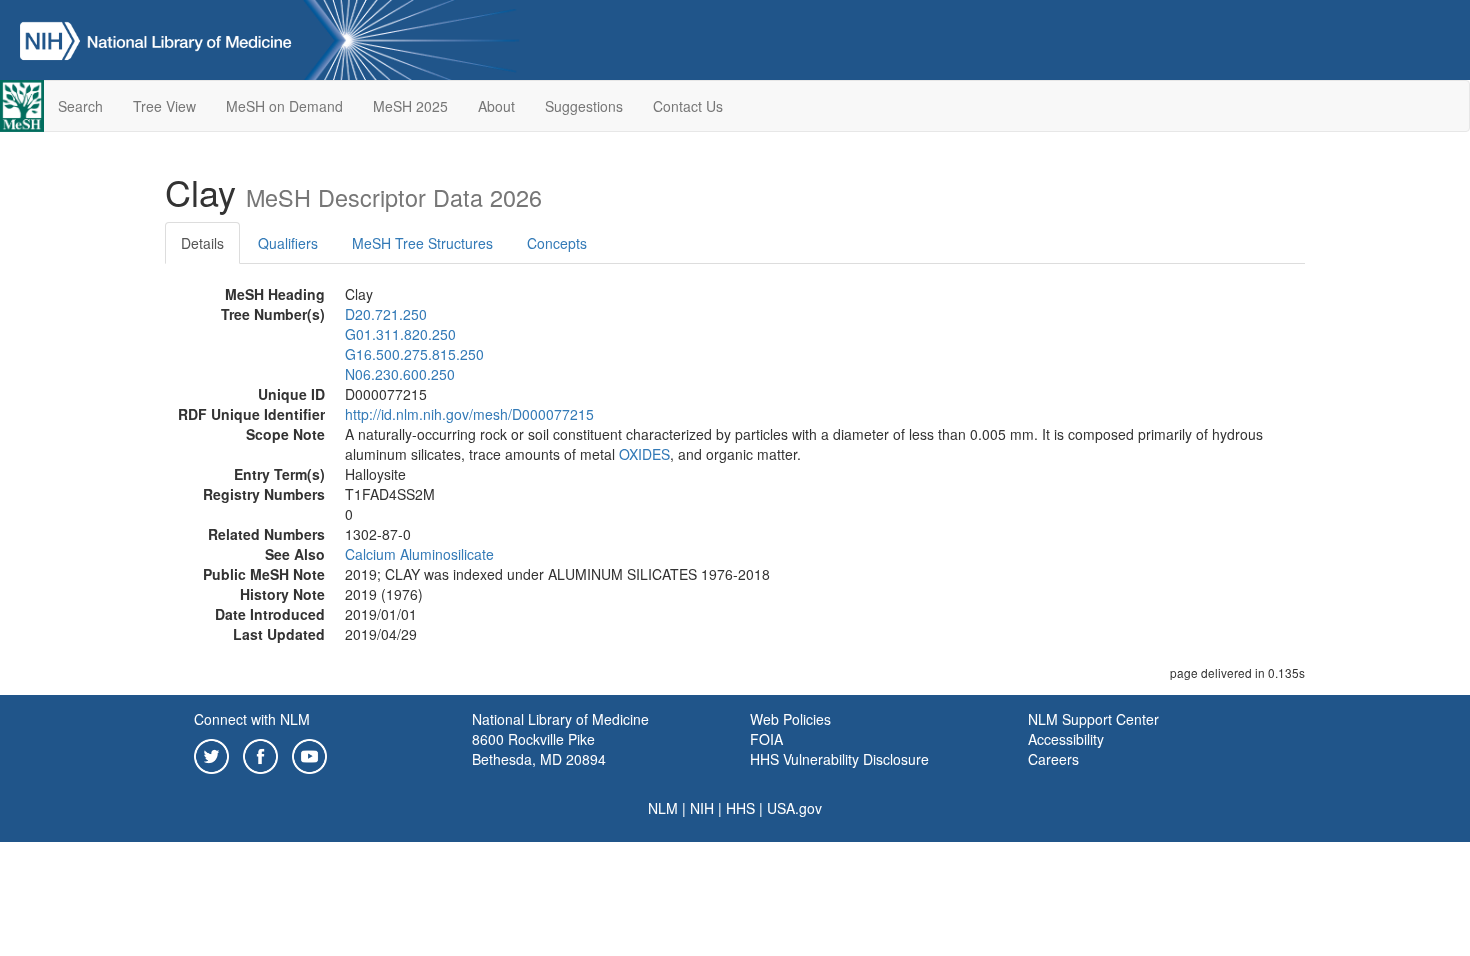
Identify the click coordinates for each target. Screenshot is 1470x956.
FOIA (766, 739)
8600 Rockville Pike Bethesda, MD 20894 (539, 749)
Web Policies (790, 719)
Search (80, 106)
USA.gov (794, 808)
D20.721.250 (386, 314)
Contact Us (688, 106)
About (496, 106)
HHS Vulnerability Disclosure (839, 759)
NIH (702, 808)
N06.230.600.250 (400, 374)
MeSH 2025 (410, 106)
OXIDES (644, 454)
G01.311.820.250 (400, 334)
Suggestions (584, 106)
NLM (663, 808)
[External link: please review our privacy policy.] (211, 754)
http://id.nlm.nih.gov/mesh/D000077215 (469, 414)
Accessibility (1066, 739)
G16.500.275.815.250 (414, 354)
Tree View (164, 106)
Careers (1053, 759)
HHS (740, 808)
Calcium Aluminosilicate (419, 554)
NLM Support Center (1093, 719)
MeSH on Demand (284, 106)
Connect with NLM (252, 719)
